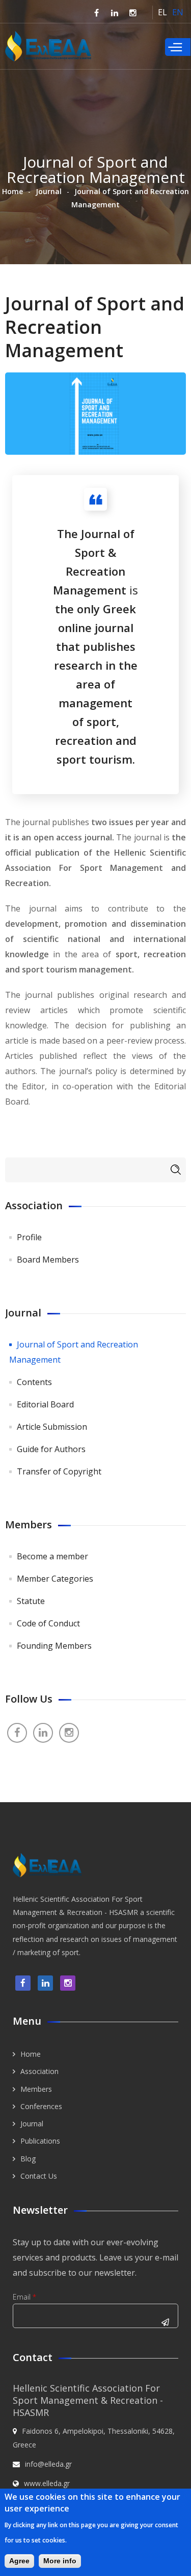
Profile (29, 1237)
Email (24, 2297)
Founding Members (54, 1646)
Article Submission (52, 1427)
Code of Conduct (48, 1623)
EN (178, 12)
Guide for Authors (51, 1449)
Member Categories (55, 1579)
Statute (31, 1601)
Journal (49, 191)
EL (162, 12)
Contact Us (39, 2176)
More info (60, 2561)
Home (12, 191)
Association (39, 2071)
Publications (40, 2141)
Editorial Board (45, 1404)
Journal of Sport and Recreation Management (74, 1352)
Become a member (52, 1556)
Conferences (41, 2106)
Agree (19, 2561)
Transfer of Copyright (59, 1471)
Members (36, 2089)
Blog (28, 2159)
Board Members (48, 1260)
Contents (34, 1382)
